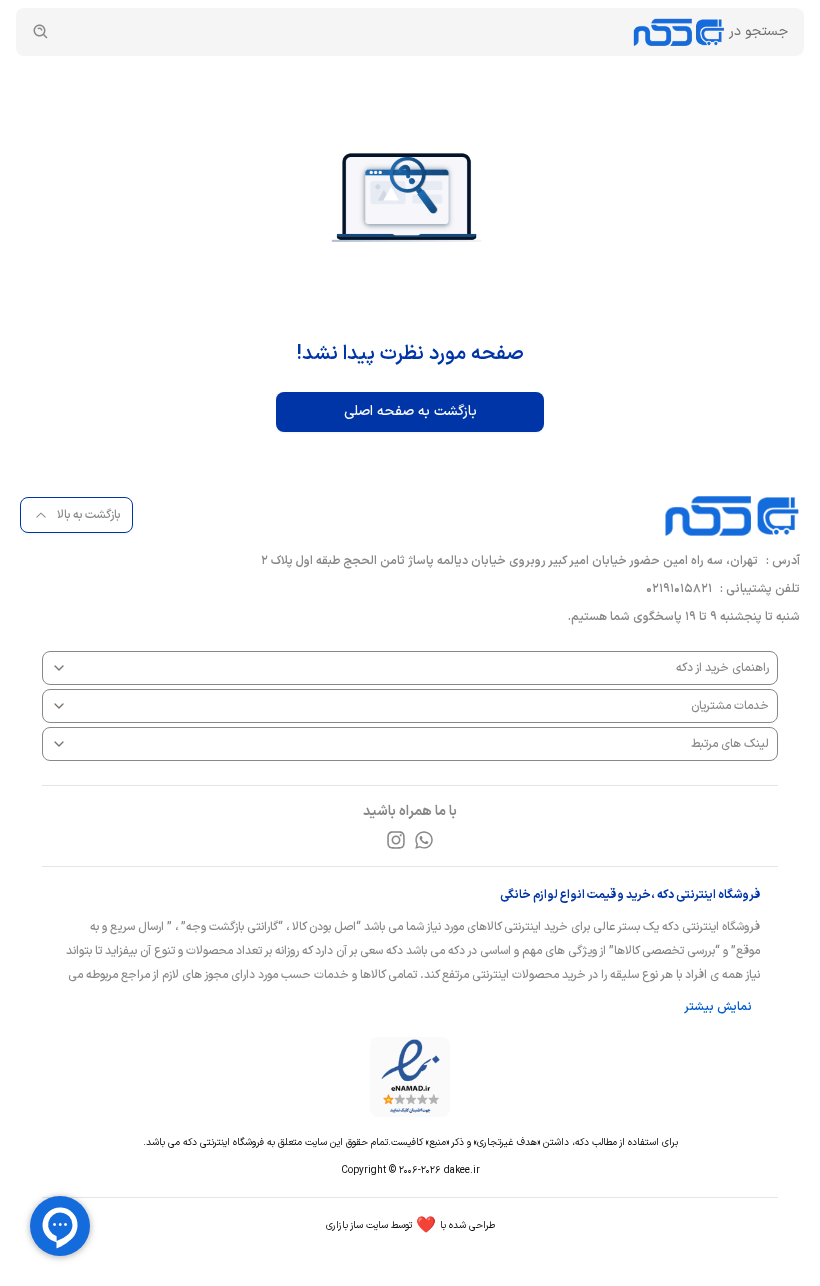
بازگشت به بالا (88, 515)
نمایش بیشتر (718, 1007)
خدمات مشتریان (730, 706)
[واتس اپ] (424, 840)
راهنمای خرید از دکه (722, 668)
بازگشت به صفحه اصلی (410, 411)
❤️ (410, 1226)
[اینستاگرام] (396, 840)
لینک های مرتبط (730, 744)
